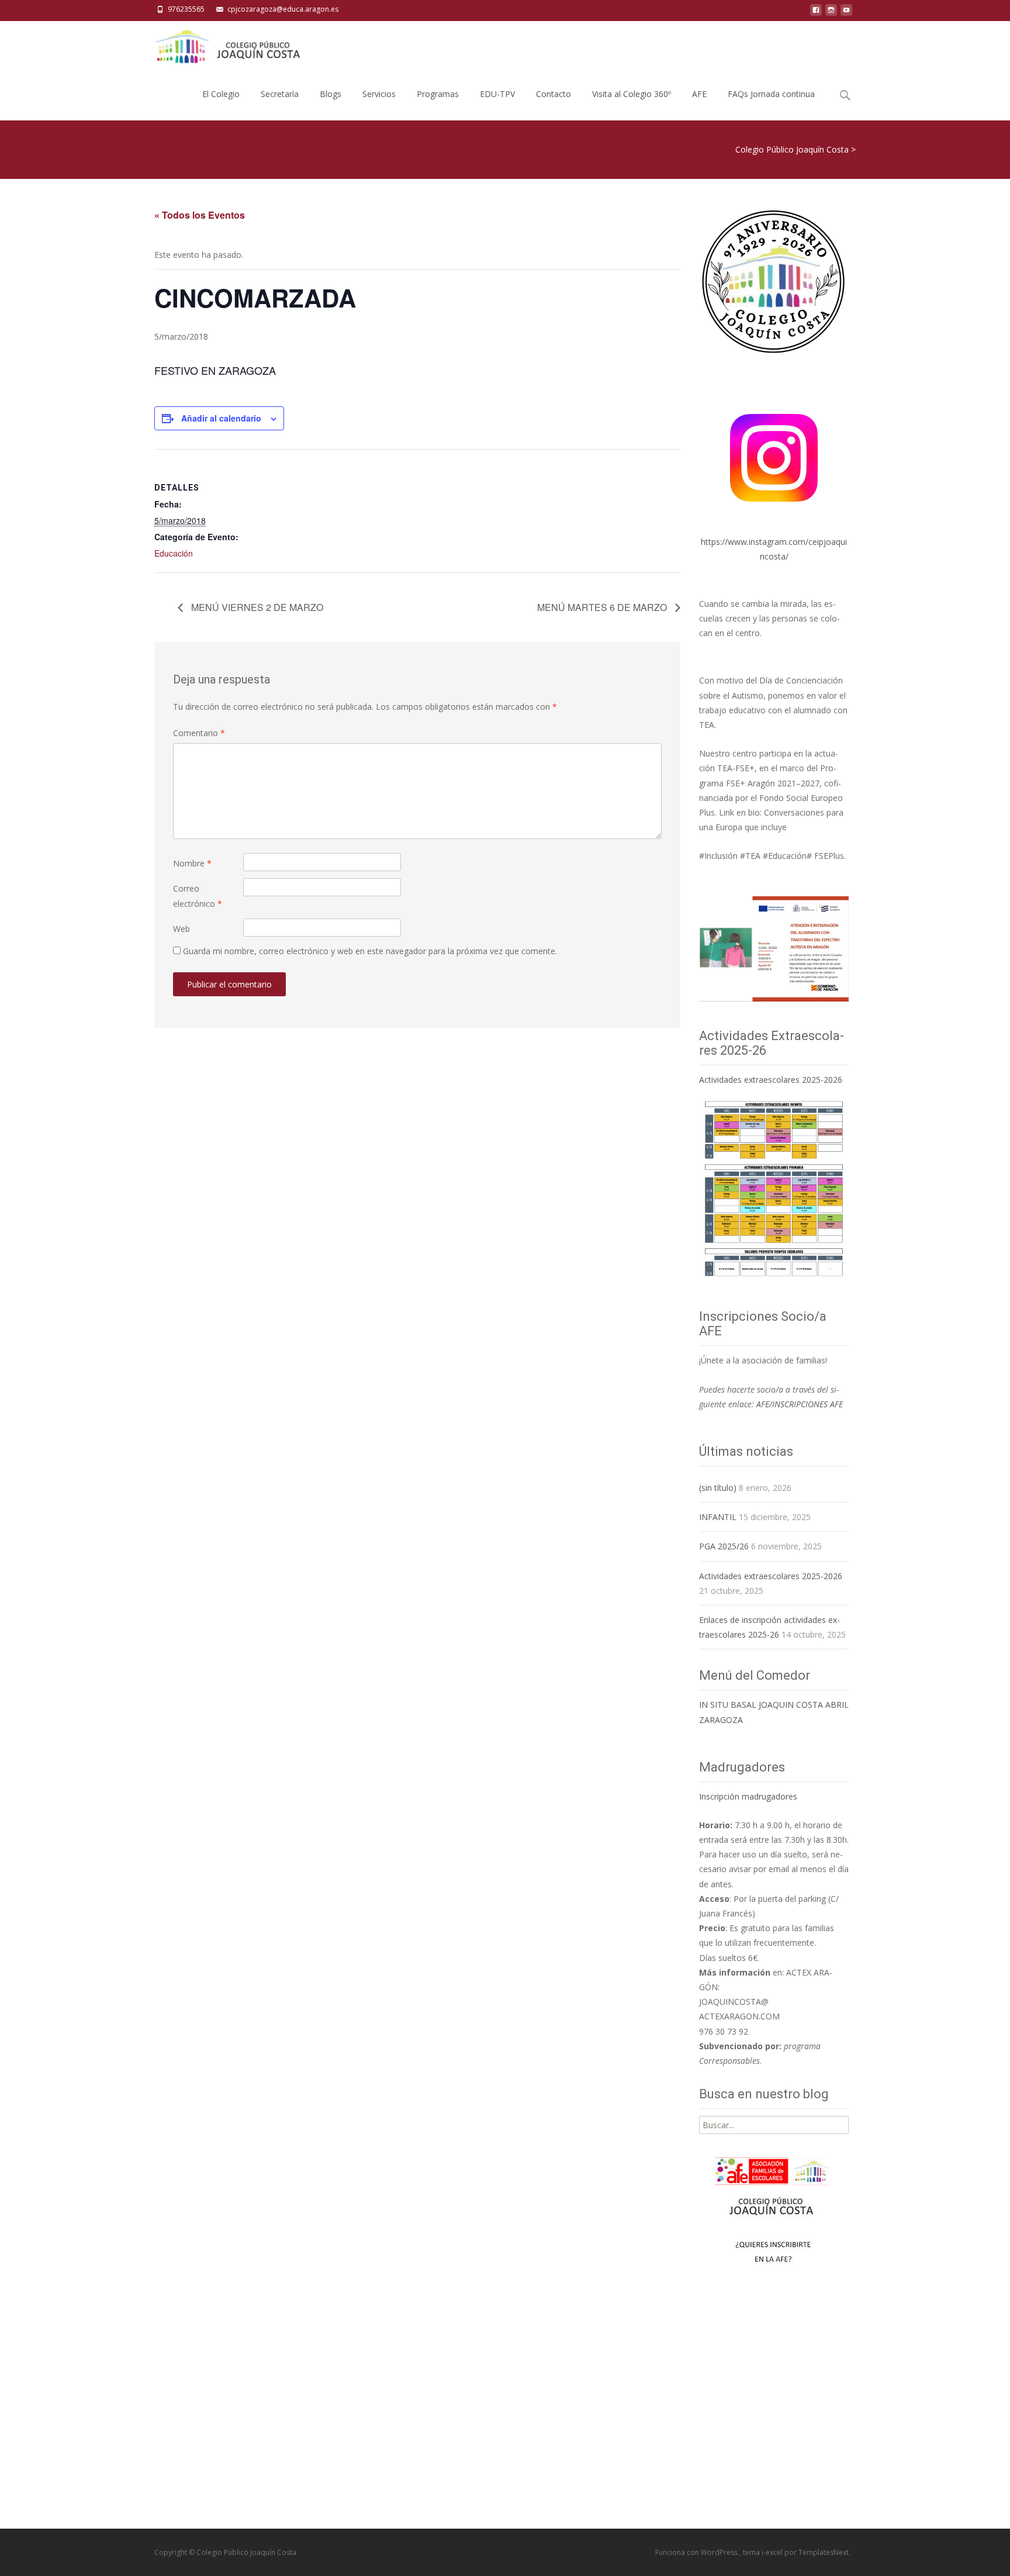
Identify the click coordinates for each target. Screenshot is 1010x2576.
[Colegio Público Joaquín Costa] (227, 44)
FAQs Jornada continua (771, 94)
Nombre (192, 863)
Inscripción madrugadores (748, 1796)
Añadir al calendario (221, 418)
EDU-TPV (497, 94)
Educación (174, 553)
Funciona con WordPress (697, 2552)
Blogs (331, 94)
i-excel (773, 2552)
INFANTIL (718, 1517)
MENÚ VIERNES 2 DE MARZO (256, 607)
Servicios (379, 94)
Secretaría (280, 94)
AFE (699, 94)
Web (181, 929)
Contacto (554, 94)
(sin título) (718, 1488)
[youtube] (846, 13)
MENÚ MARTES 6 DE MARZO (603, 607)
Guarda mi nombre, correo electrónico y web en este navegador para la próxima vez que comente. (370, 951)
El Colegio (221, 94)
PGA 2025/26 (724, 1546)
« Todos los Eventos (200, 215)
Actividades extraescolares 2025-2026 (771, 1080)
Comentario (199, 733)
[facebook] (816, 13)
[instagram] (831, 13)
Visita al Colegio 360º (632, 94)
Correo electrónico (198, 896)
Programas (438, 94)
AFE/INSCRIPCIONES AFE (800, 1404)
